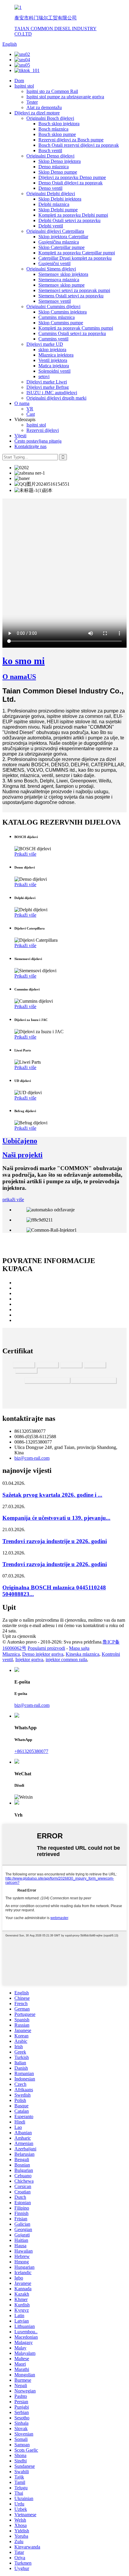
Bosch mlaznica (53, 129)
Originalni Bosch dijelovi (50, 118)
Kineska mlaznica (82, 1654)
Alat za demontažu (44, 107)
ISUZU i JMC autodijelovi (52, 393)
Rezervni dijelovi (43, 430)
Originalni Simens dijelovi (51, 269)
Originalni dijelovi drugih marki (56, 398)
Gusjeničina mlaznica (59, 242)
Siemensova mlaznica (59, 280)
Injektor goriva (29, 1660)
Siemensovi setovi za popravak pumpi (74, 290)
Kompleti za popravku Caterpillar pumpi (77, 253)
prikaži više (13, 1200)
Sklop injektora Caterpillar (63, 237)
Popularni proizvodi (46, 1648)
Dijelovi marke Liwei (47, 382)
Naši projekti (22, 1155)
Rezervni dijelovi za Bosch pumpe (71, 140)
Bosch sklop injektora (59, 124)
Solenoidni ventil (54, 371)
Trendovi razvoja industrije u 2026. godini (55, 1541)
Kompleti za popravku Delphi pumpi (73, 215)
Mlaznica (11, 1654)
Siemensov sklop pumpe (61, 285)
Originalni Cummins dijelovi (53, 306)
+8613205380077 (31, 1751)
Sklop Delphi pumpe (58, 210)
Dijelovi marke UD (45, 344)
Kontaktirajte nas (30, 446)
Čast (31, 414)
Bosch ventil (50, 150)
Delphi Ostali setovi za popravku (69, 220)
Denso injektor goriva (43, 1654)
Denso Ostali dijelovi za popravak (70, 183)
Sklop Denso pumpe (58, 172)
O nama (22, 403)
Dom (19, 81)
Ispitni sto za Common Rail (52, 91)
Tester (32, 102)
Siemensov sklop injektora (63, 274)
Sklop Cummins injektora (63, 312)
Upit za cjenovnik (19, 1636)
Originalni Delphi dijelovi (51, 194)
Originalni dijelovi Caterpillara (55, 231)
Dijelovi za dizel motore (37, 113)
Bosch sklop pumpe (57, 134)
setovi (44, 376)
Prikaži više (25, 854)
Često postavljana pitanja (38, 441)
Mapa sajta (79, 1648)
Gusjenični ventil (54, 263)
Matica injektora (54, 366)
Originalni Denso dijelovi (50, 156)
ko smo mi (24, 661)
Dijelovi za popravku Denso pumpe (72, 177)
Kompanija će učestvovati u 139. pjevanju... (56, 1518)
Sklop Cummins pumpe (61, 323)
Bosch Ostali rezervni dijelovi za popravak (79, 145)
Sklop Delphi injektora (60, 199)
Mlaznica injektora (56, 355)
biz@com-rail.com (32, 1458)
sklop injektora (52, 350)
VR (30, 409)
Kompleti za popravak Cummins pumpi (76, 328)
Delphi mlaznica (54, 204)
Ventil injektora (53, 360)
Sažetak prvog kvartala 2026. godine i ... (52, 1495)
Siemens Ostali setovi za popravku (71, 296)
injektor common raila (66, 1660)
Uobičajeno (20, 1141)
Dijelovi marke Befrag (48, 387)
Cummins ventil (53, 339)
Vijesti (20, 436)
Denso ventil (50, 188)
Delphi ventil (51, 226)
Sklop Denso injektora (60, 161)
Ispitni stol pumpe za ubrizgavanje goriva (65, 97)
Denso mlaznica (54, 167)
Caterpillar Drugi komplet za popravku (75, 258)
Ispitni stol (24, 86)
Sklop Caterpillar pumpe (61, 247)
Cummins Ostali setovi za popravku (72, 333)
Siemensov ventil (55, 301)
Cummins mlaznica (57, 317)
